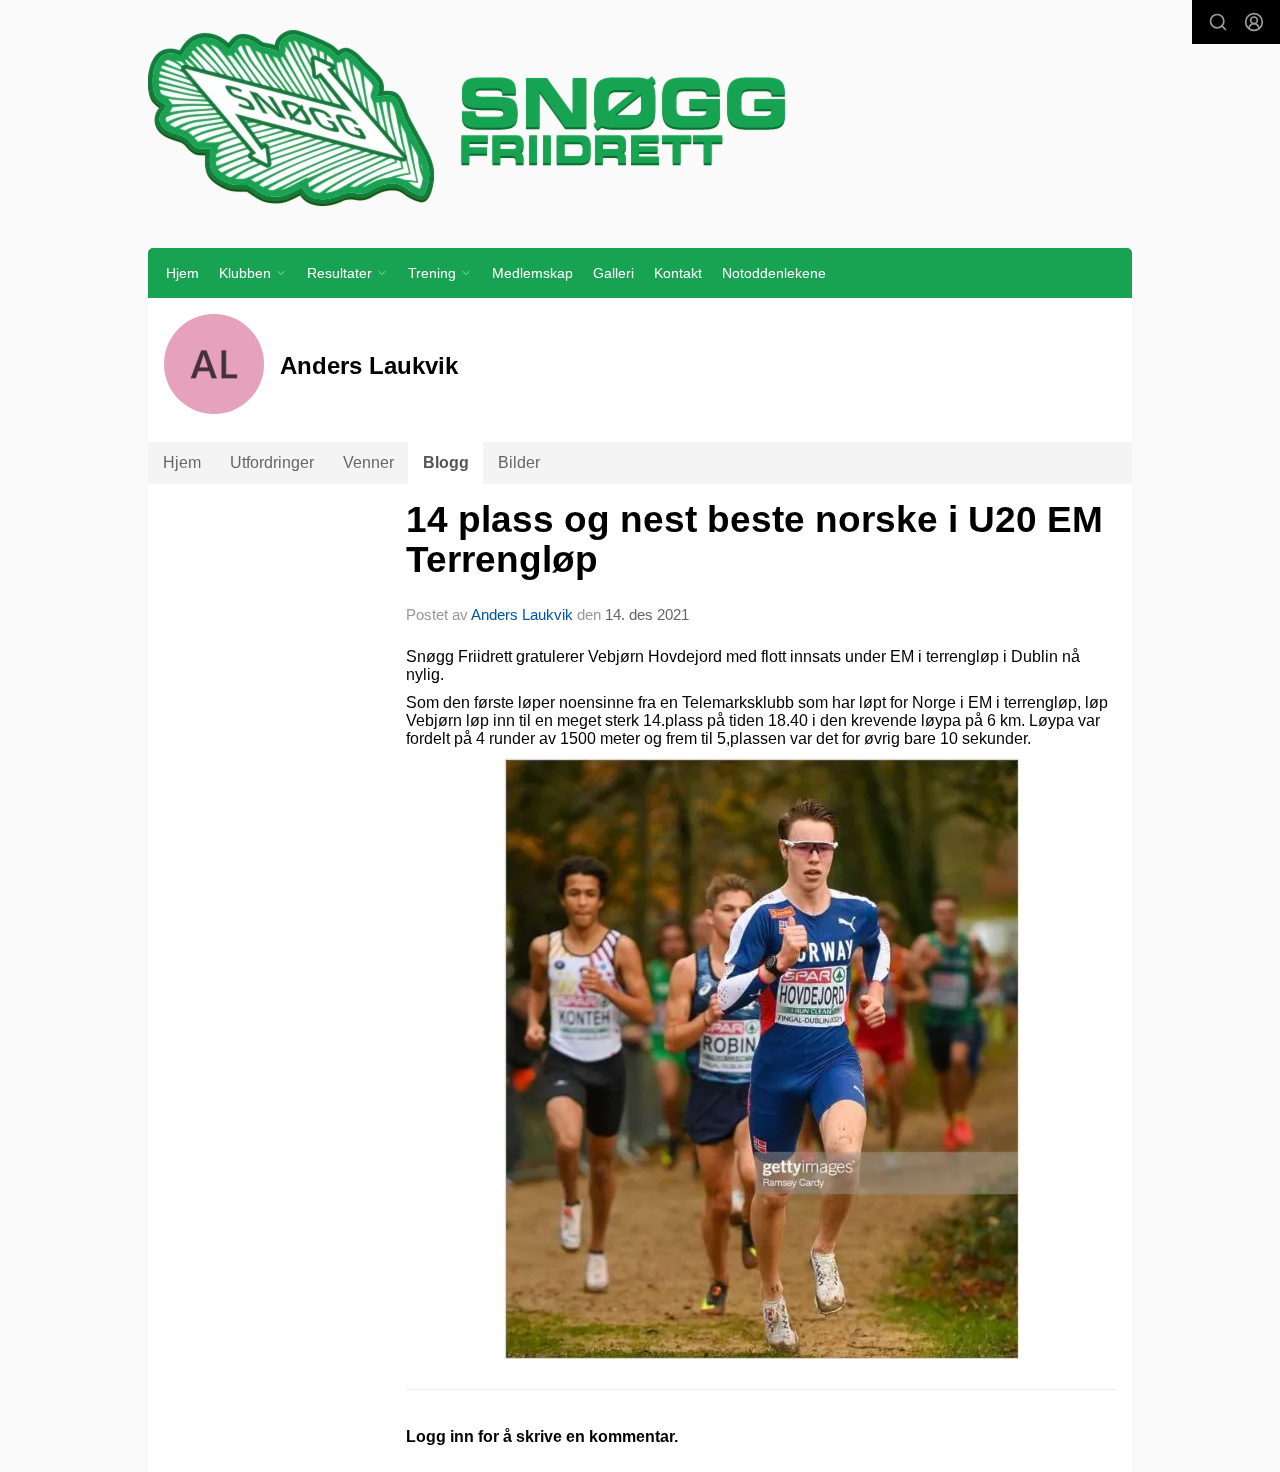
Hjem (182, 273)
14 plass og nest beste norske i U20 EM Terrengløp (754, 540)
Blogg (446, 462)
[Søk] (1218, 22)
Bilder (519, 462)
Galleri (613, 273)
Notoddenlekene (774, 273)
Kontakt (678, 273)
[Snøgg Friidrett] (640, 117)
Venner (368, 462)
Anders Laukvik (522, 614)
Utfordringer (272, 462)
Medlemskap (532, 273)
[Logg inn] (1254, 22)
